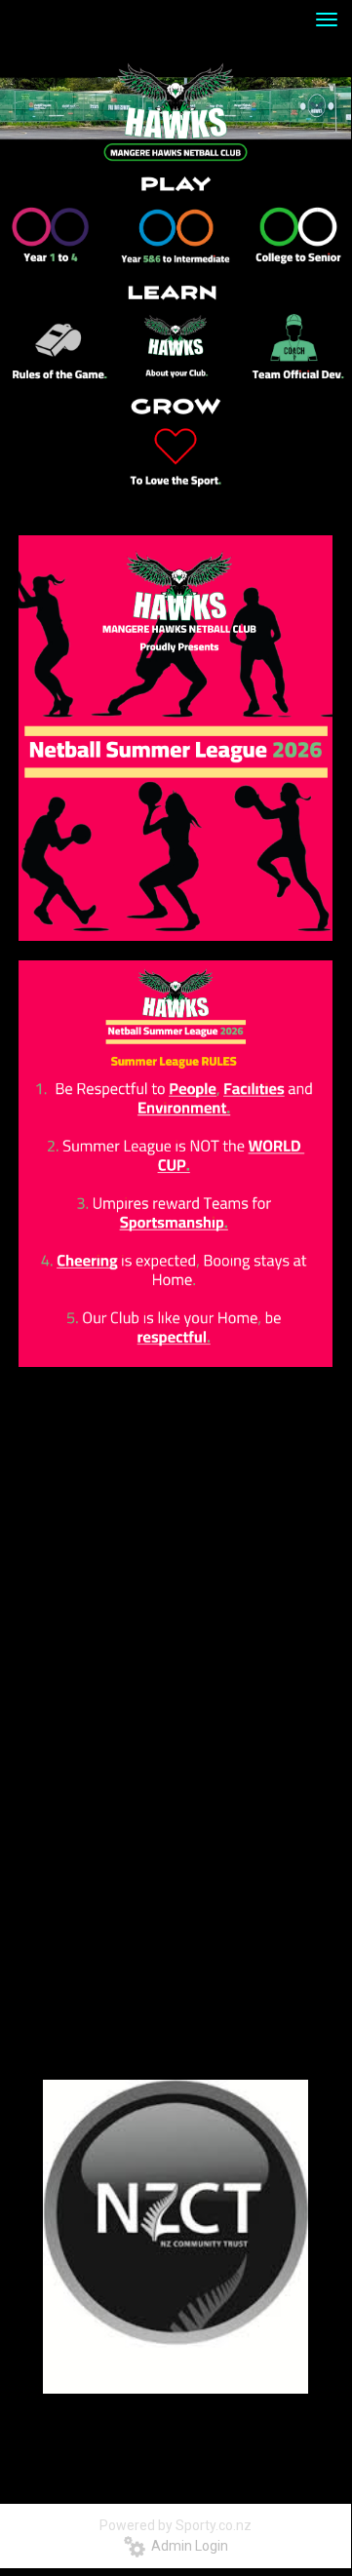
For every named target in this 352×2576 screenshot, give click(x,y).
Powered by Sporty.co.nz (176, 2525)
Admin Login (187, 2546)
